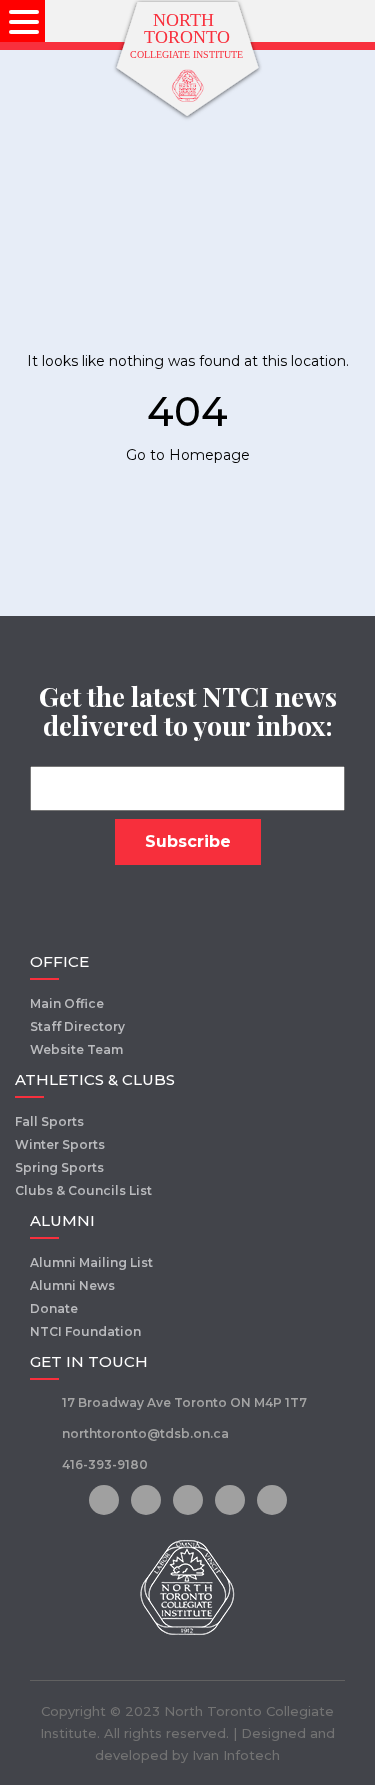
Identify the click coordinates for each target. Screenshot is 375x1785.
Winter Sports (60, 1144)
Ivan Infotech (236, 1755)
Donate (54, 1308)
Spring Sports (59, 1167)
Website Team (76, 1049)
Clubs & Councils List (83, 1190)
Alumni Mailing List (91, 1262)
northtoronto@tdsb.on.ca (145, 1433)
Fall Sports (49, 1121)
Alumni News (72, 1285)
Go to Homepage (188, 455)
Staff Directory (77, 1026)
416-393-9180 (105, 1464)
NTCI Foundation (85, 1331)
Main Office (67, 1003)
